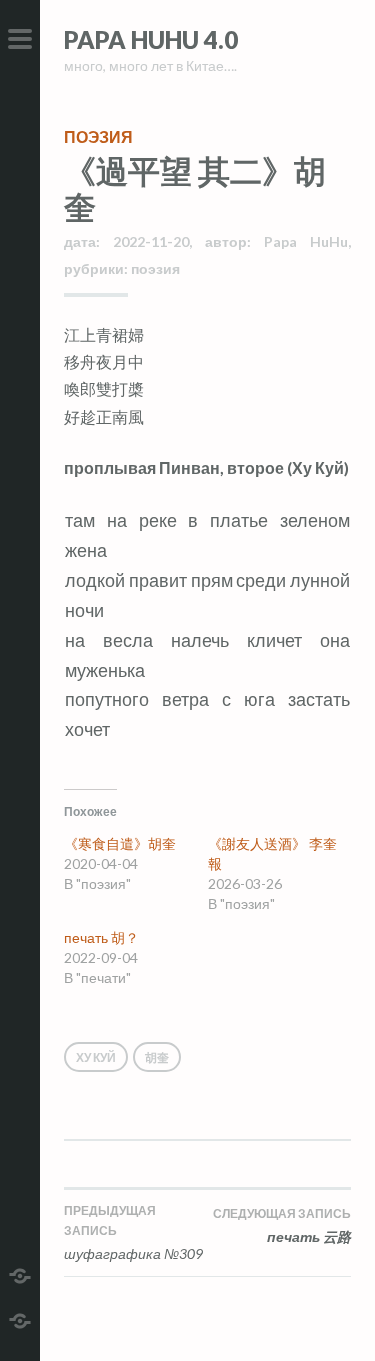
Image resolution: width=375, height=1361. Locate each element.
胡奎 (157, 1057)
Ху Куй (96, 1057)
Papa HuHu (306, 241)
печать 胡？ (101, 937)
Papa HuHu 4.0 (151, 39)
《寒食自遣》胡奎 (120, 843)
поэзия (98, 136)
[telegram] (20, 1273)
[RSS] (20, 1318)
